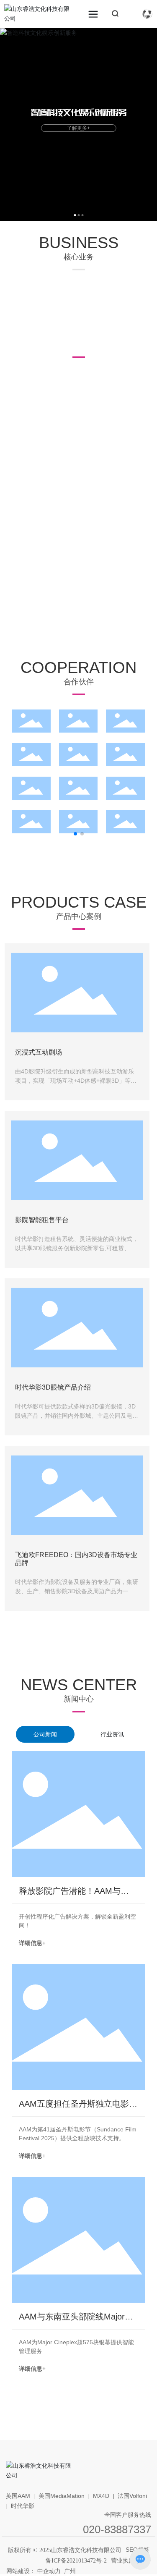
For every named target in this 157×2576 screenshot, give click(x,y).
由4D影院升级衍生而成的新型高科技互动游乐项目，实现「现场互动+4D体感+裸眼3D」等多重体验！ (76, 1081)
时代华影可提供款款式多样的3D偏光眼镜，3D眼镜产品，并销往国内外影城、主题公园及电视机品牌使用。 (77, 1416)
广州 (70, 2571)
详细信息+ (32, 1943)
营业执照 (123, 2560)
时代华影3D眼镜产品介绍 (53, 1387)
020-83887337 (117, 2529)
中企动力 (49, 2571)
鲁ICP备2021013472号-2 (76, 2561)
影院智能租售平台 (42, 1220)
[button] (75, 215)
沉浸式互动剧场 (39, 1052)
